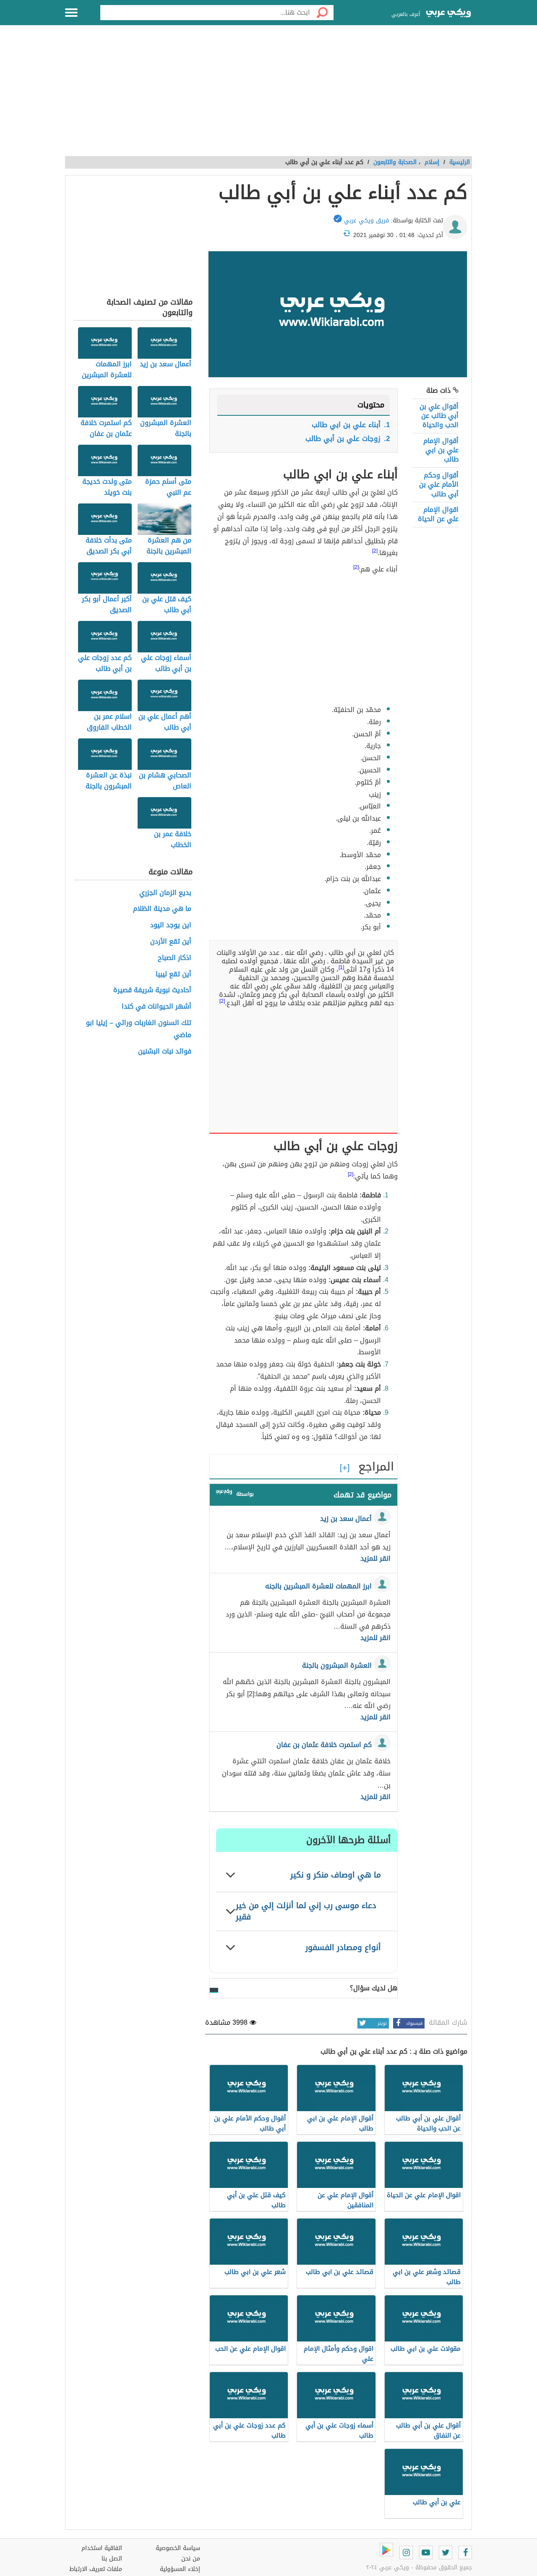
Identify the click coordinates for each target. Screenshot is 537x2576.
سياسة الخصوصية (178, 2548)
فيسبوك (414, 2023)
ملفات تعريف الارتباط (96, 2569)
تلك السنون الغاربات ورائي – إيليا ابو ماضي (139, 1029)
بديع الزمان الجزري (165, 893)
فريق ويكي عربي (366, 220)
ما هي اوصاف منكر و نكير (336, 1875)
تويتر (382, 2023)
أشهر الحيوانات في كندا (156, 1007)
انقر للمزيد (375, 1559)
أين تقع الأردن (171, 942)
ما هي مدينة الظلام (162, 909)
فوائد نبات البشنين (165, 1052)
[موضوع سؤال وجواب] (224, 1493)
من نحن (191, 2559)
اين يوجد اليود (171, 925)
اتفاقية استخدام (102, 2548)
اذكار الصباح (175, 958)
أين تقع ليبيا (173, 974)
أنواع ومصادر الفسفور (343, 1947)
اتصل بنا (112, 2559)
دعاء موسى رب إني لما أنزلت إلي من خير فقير (306, 1911)
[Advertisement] (268, 95)
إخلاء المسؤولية (180, 2569)
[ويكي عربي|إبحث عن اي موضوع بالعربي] (448, 14)
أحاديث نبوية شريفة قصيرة (152, 990)
